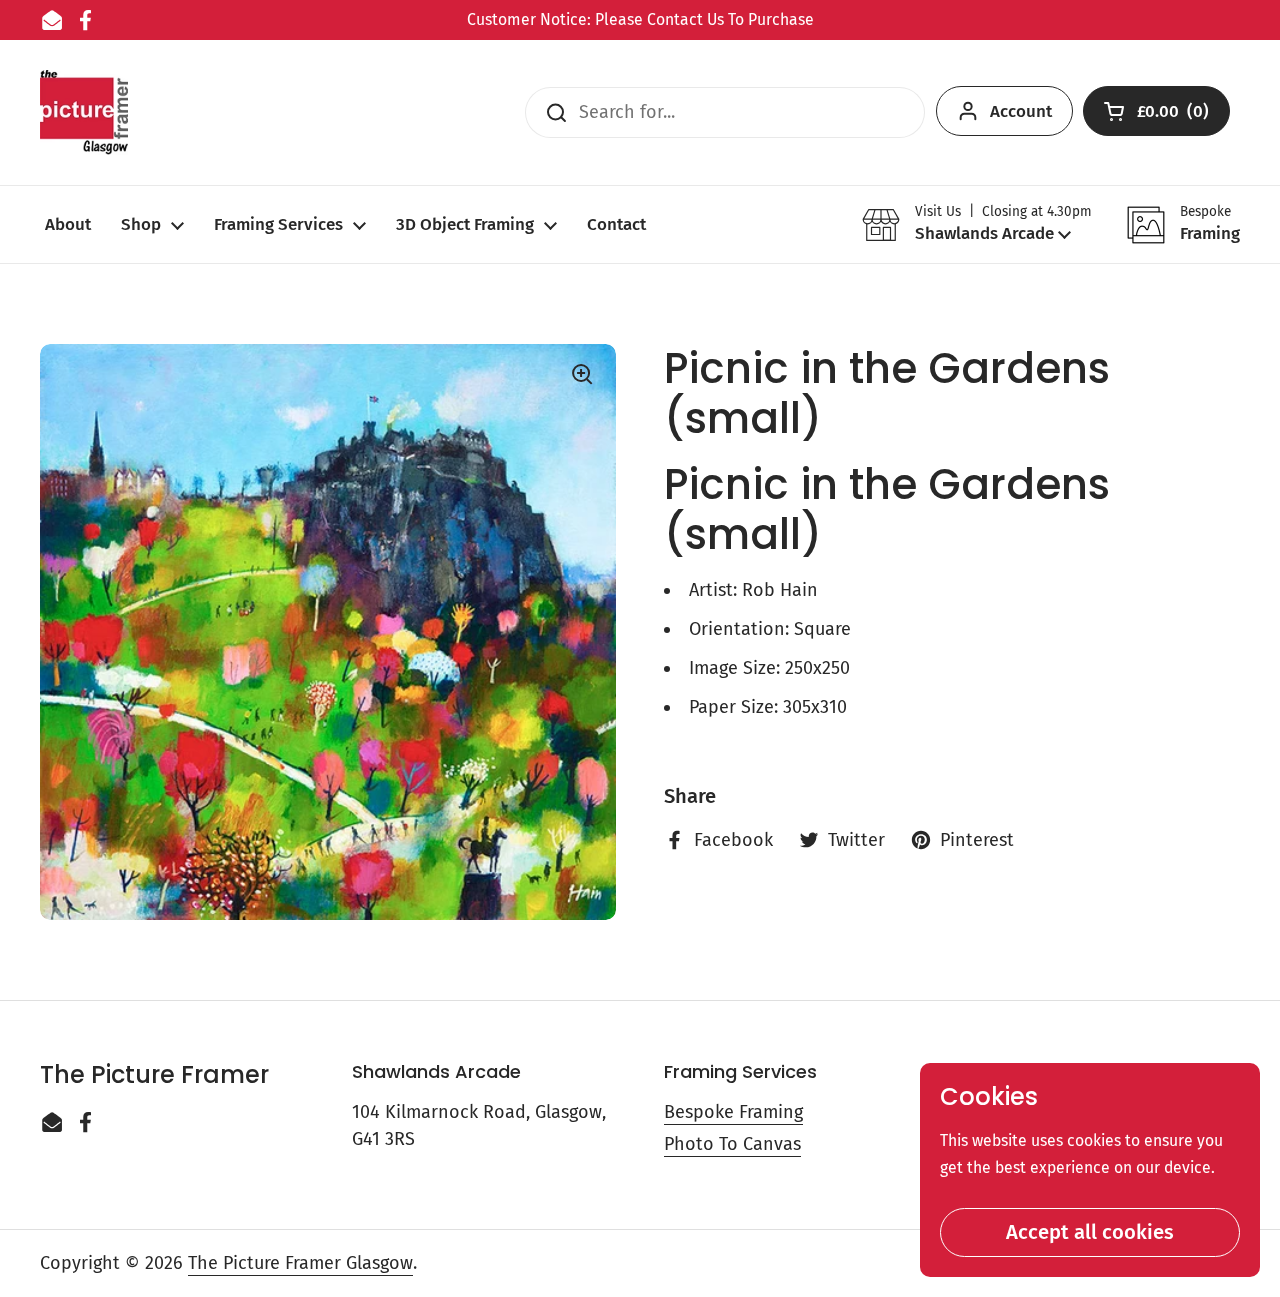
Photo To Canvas (732, 1144)
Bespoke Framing (733, 1112)
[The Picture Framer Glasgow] (84, 112)
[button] (977, 224)
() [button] (1174, 115)
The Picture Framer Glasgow (300, 1263)
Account (1021, 111)
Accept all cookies (1090, 1232)
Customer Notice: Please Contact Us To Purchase (640, 19)
